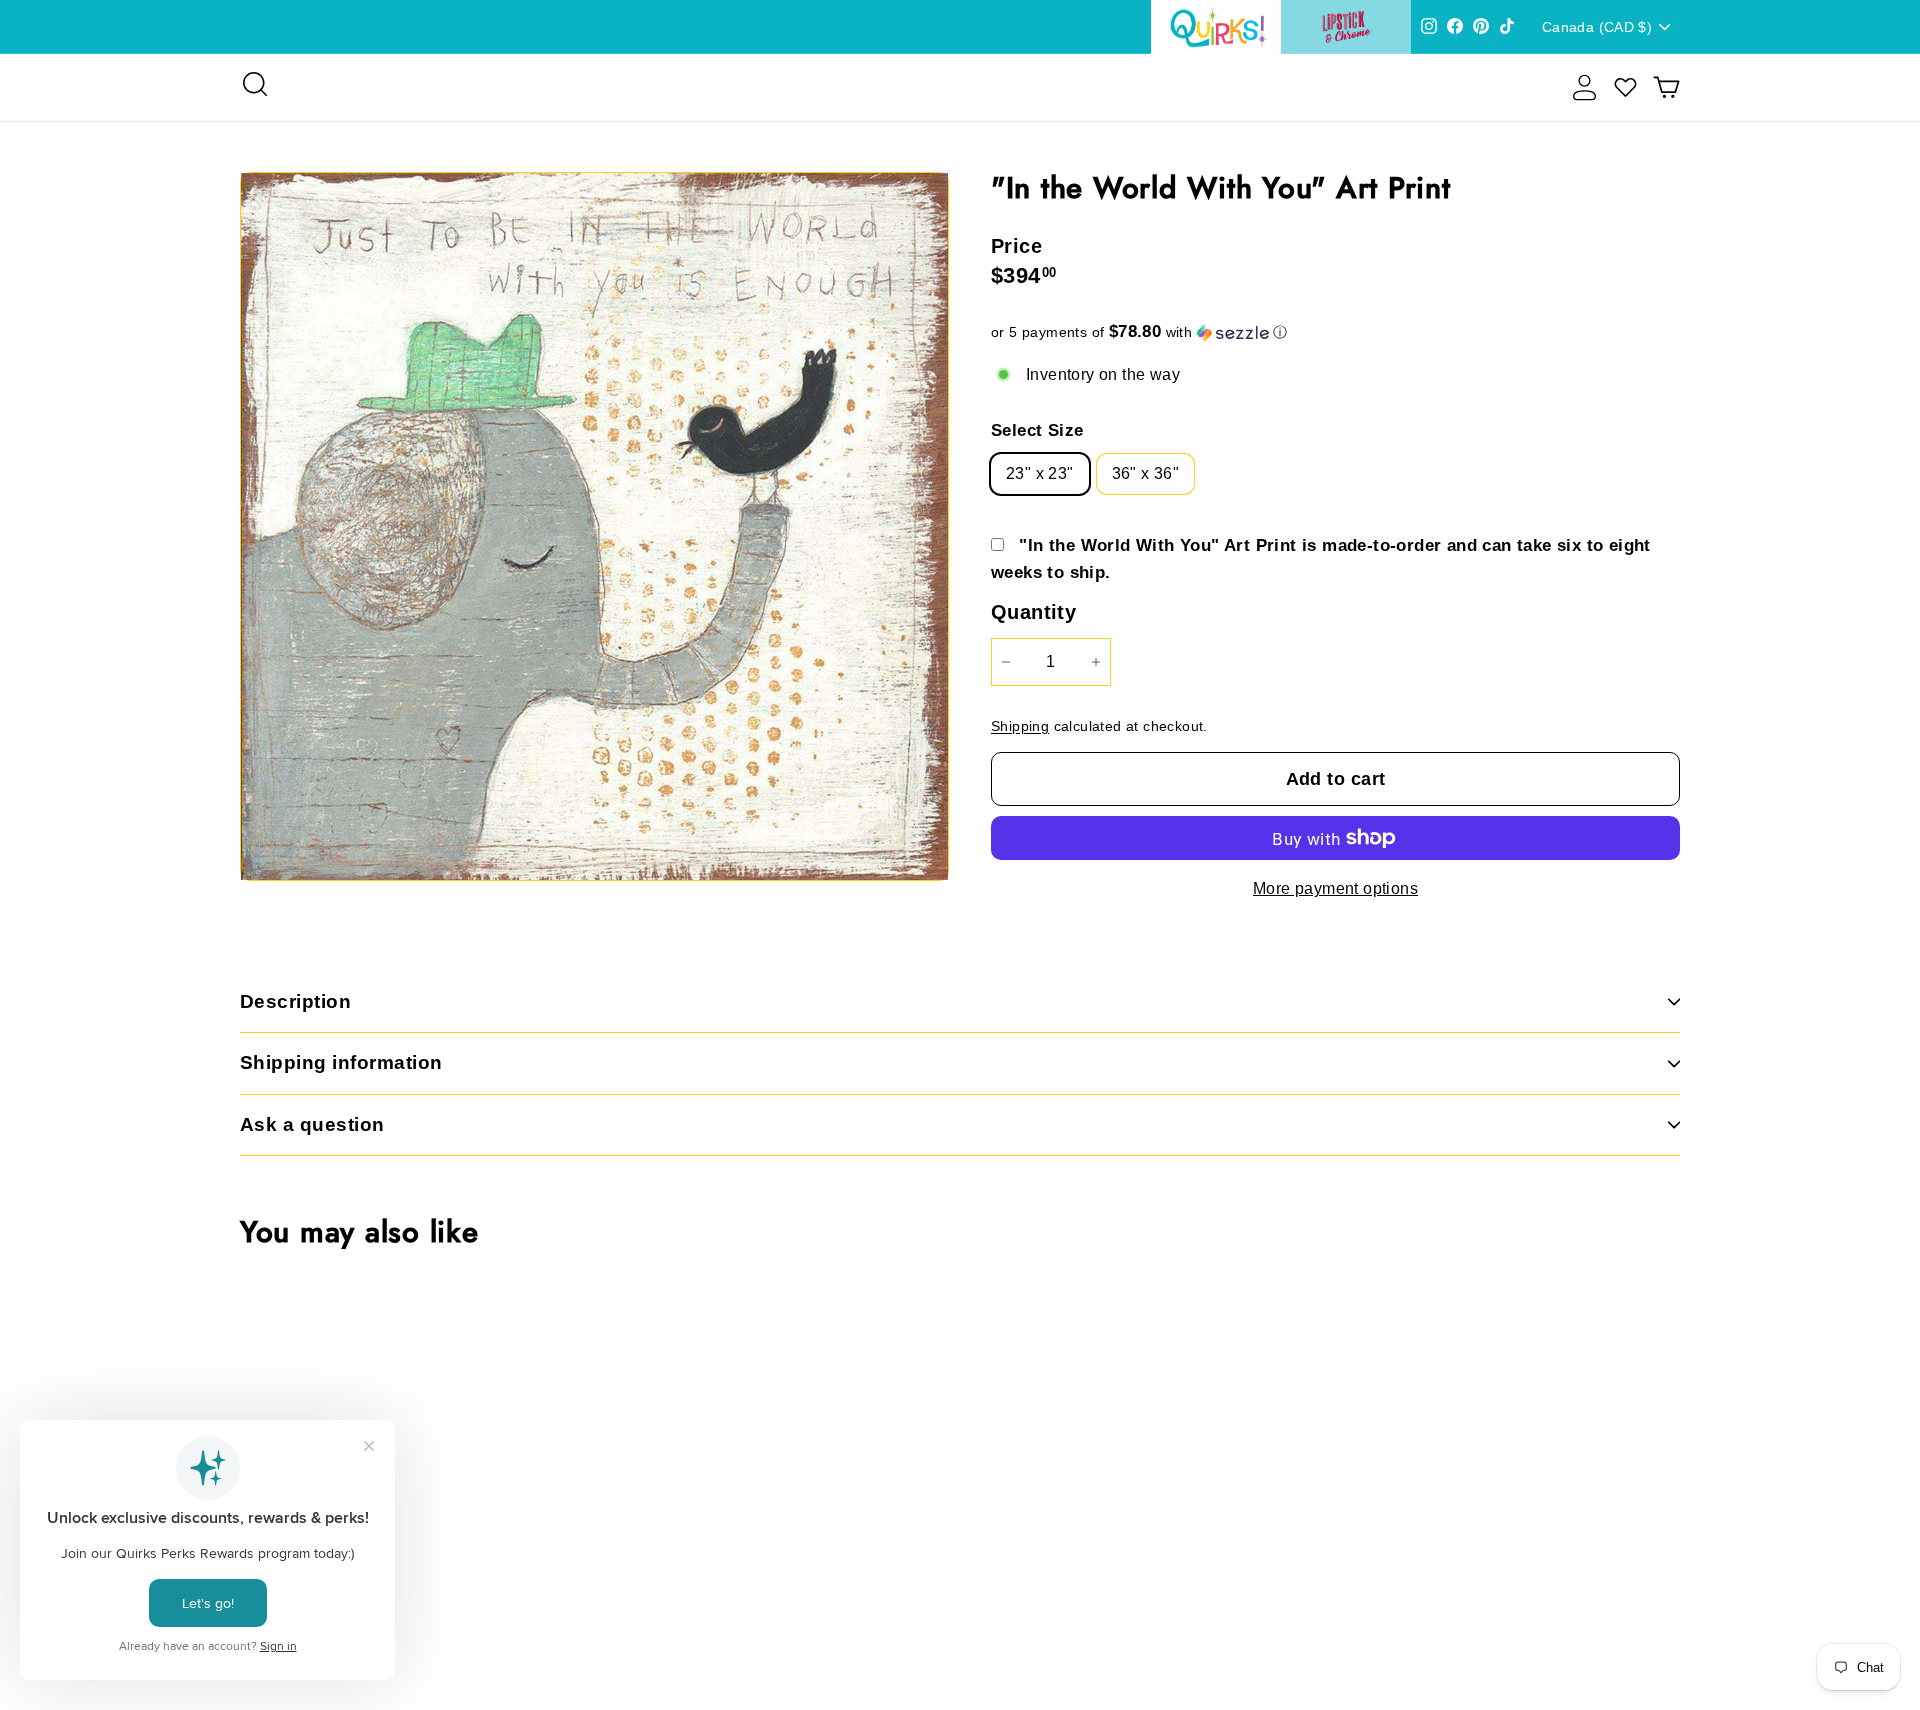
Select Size (1037, 430)
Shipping (1020, 726)
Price (1016, 246)
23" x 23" (1040, 473)
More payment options (1335, 888)
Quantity (1033, 612)
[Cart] (1666, 87)
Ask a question (312, 1124)
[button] (1335, 332)
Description (295, 1001)
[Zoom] (594, 526)
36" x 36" (1146, 473)
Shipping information (341, 1062)
